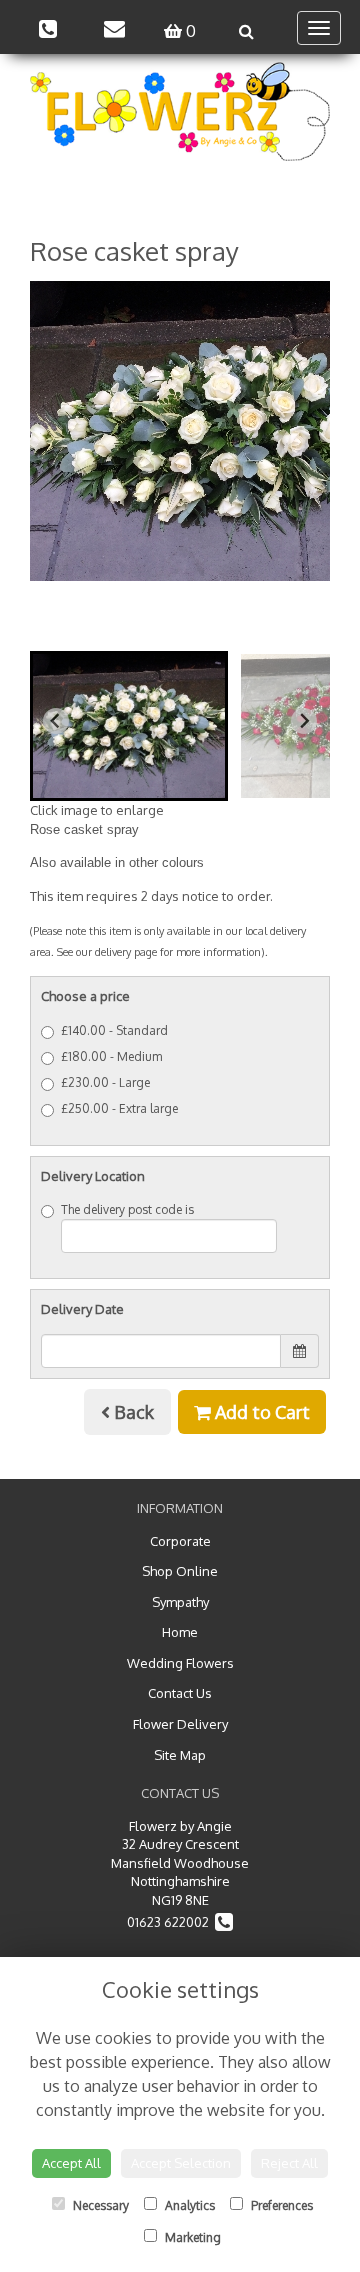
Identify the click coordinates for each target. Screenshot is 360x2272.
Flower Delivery (180, 1724)
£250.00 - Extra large (119, 1108)
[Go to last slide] (56, 721)
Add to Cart (260, 1412)
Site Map (180, 1755)
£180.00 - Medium (111, 1056)
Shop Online (180, 1571)
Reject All (289, 2163)
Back (132, 1412)
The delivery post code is (127, 1209)
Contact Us (180, 1693)
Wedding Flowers (180, 1663)
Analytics (188, 2205)
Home (180, 1632)
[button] (129, 726)
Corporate (180, 1541)
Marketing (191, 2237)
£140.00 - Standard (114, 1030)
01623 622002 (171, 1922)
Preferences (280, 2205)
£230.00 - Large (105, 1082)
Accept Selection (181, 2163)
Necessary (99, 2205)
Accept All (71, 2163)
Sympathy (180, 1602)
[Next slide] (304, 721)
